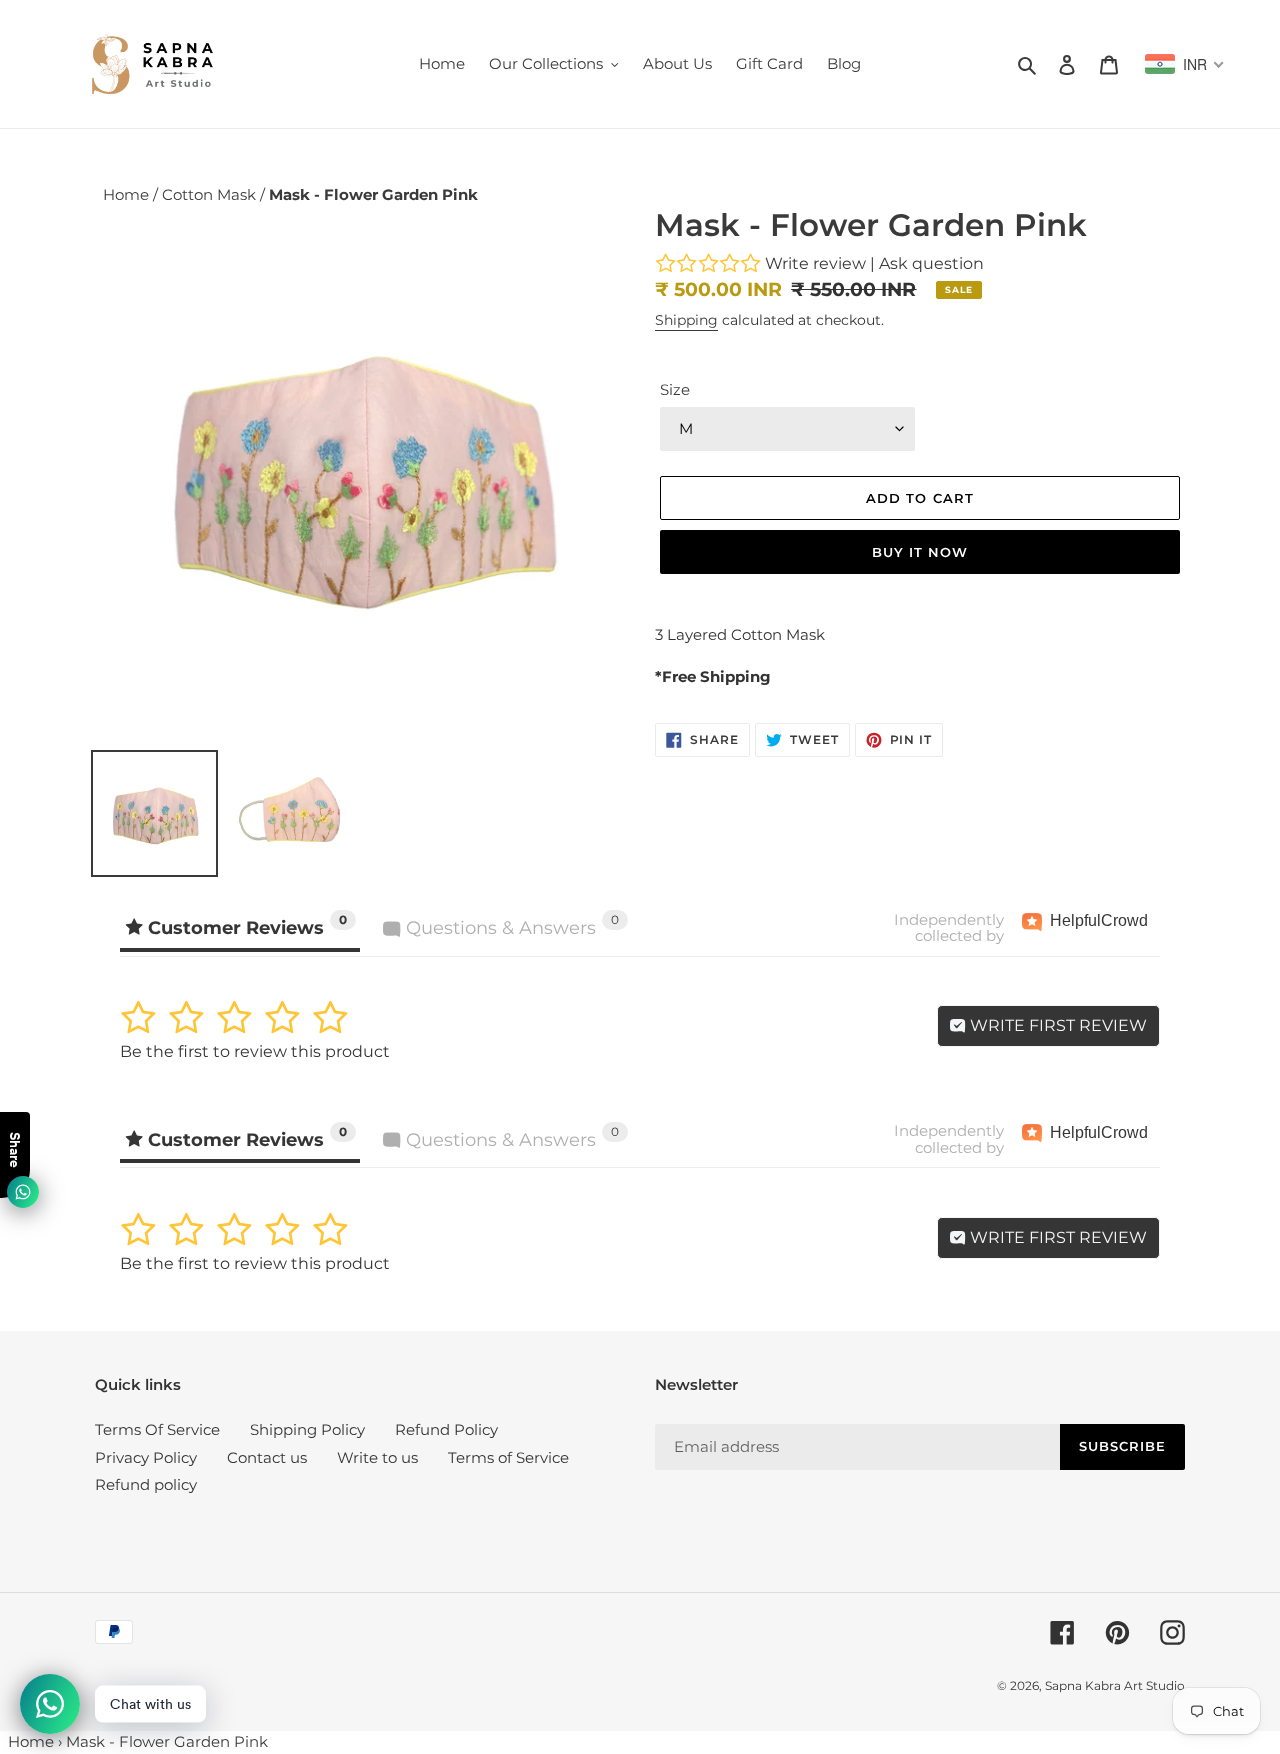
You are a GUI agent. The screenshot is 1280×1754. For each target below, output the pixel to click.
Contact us (267, 1457)
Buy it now (920, 552)
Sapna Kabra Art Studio (1115, 1685)
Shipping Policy (307, 1429)
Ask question (931, 263)
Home (128, 194)
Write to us (377, 1457)
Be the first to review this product (255, 1051)
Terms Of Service (157, 1429)
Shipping (686, 320)
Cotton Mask (211, 194)
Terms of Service (508, 1457)
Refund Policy (446, 1429)
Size (675, 389)
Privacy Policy (146, 1457)
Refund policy (146, 1484)
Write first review (1056, 1025)
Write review (815, 263)
